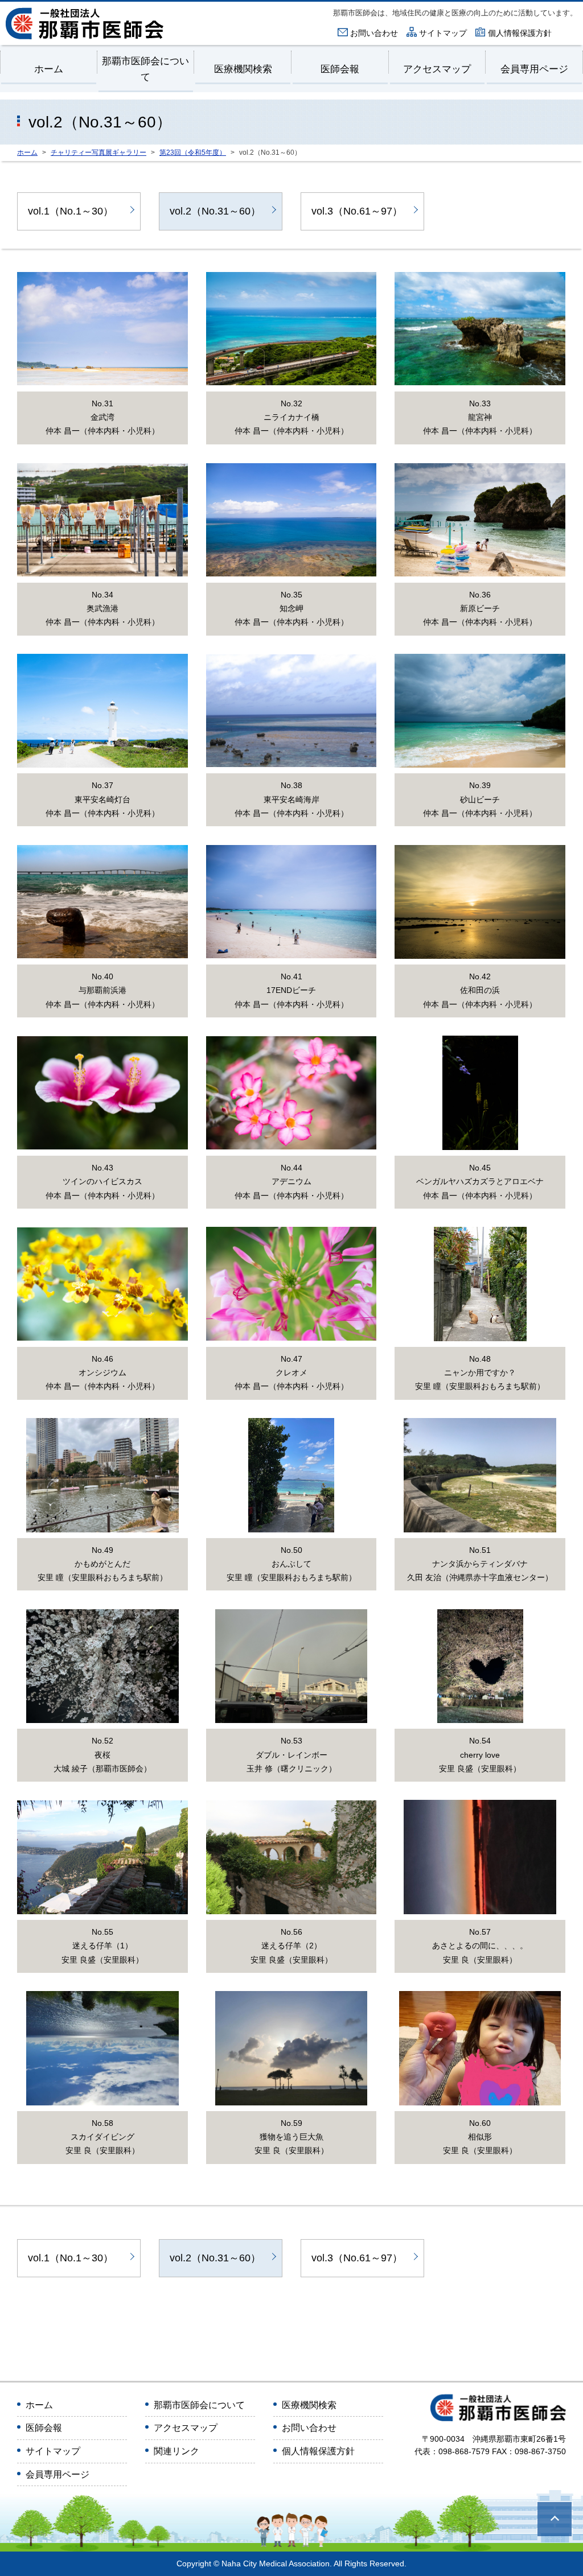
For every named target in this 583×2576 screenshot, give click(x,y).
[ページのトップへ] (555, 2519)
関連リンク (176, 2451)
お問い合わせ (374, 33)
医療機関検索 (243, 69)
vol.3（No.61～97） (357, 211)
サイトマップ (443, 33)
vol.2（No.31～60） (215, 211)
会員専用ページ (534, 69)
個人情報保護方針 (520, 33)
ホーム (49, 69)
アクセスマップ (437, 69)
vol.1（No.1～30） (71, 211)
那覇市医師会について (145, 69)
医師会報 (340, 69)
